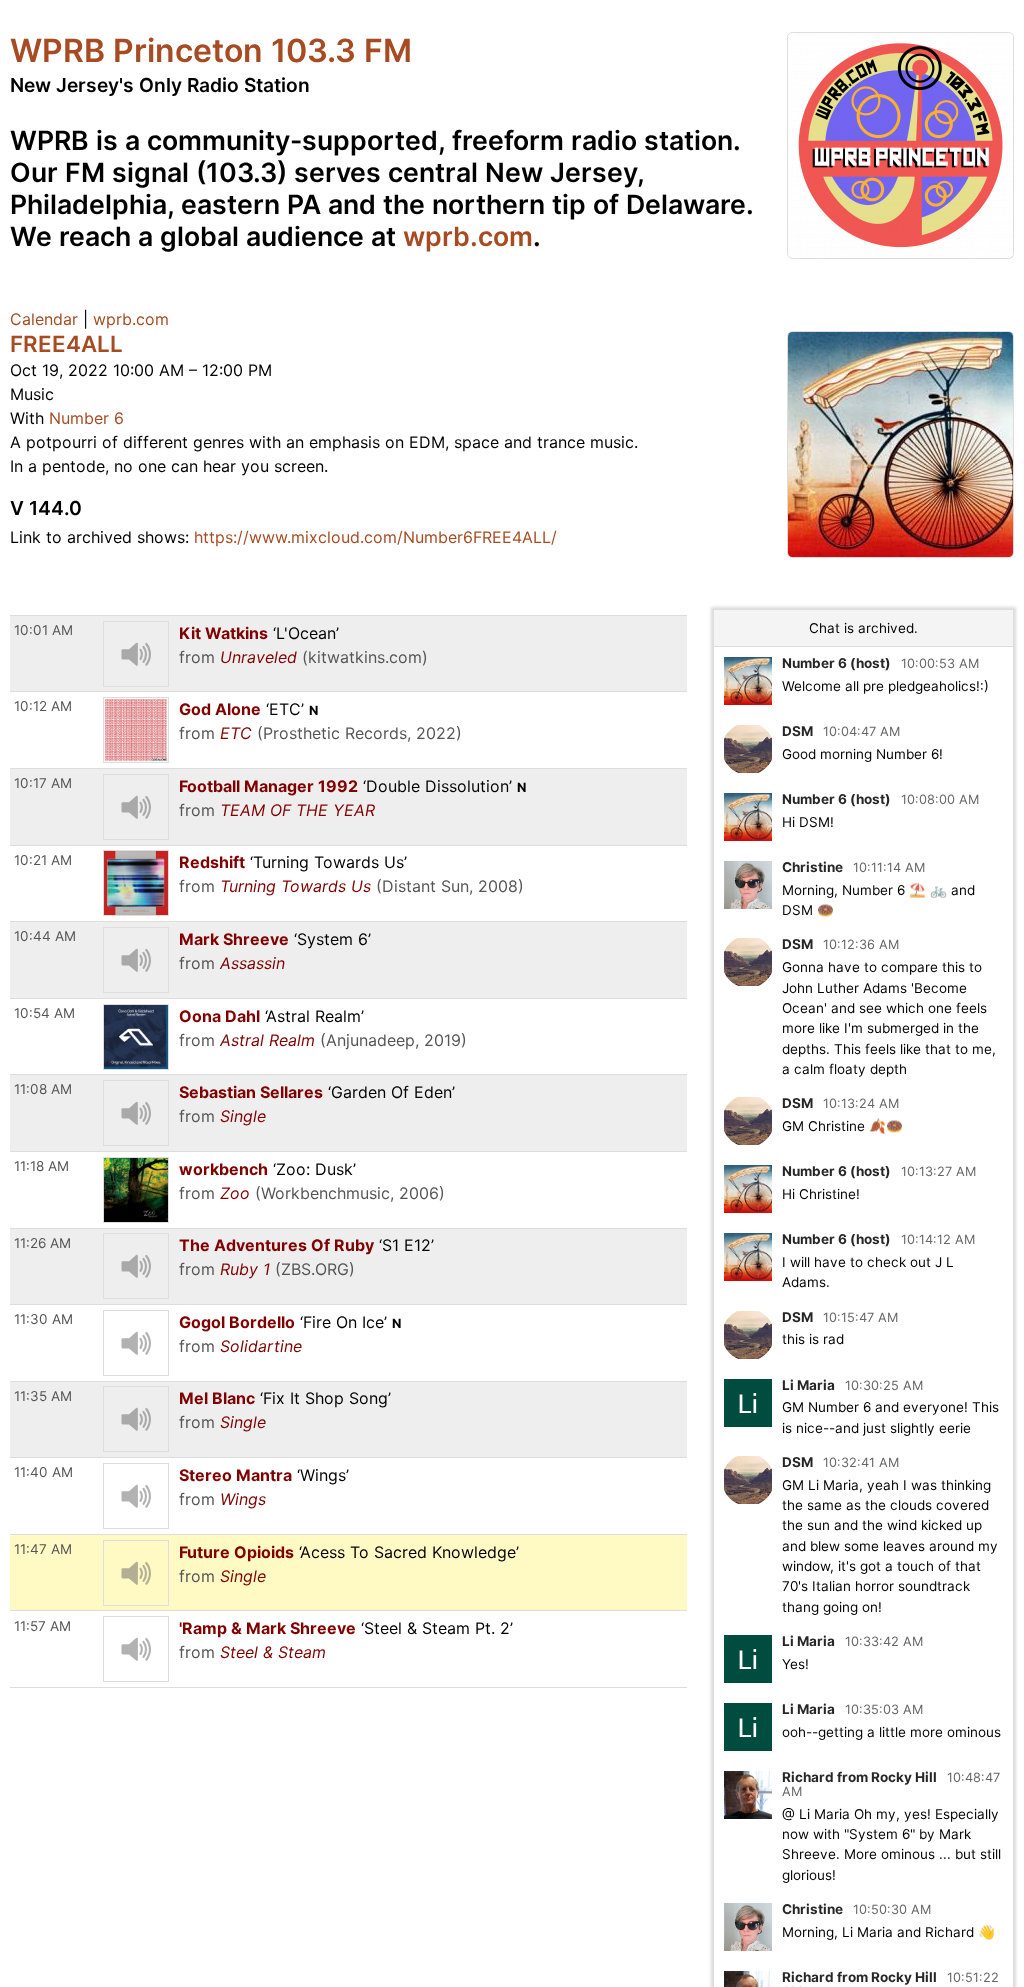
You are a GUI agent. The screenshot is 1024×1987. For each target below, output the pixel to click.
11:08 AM (43, 1089)
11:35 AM (43, 1396)
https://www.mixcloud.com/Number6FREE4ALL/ (375, 537)
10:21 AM (43, 860)
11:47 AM (43, 1549)
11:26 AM (42, 1243)
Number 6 (86, 418)
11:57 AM (42, 1626)
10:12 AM (43, 706)
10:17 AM (43, 783)
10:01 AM (43, 630)
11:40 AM (43, 1472)
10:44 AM (45, 936)
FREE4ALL (66, 343)
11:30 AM (43, 1319)
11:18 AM (41, 1166)
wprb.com (468, 236)
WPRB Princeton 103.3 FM (211, 50)
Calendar (44, 319)
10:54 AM (44, 1013)
